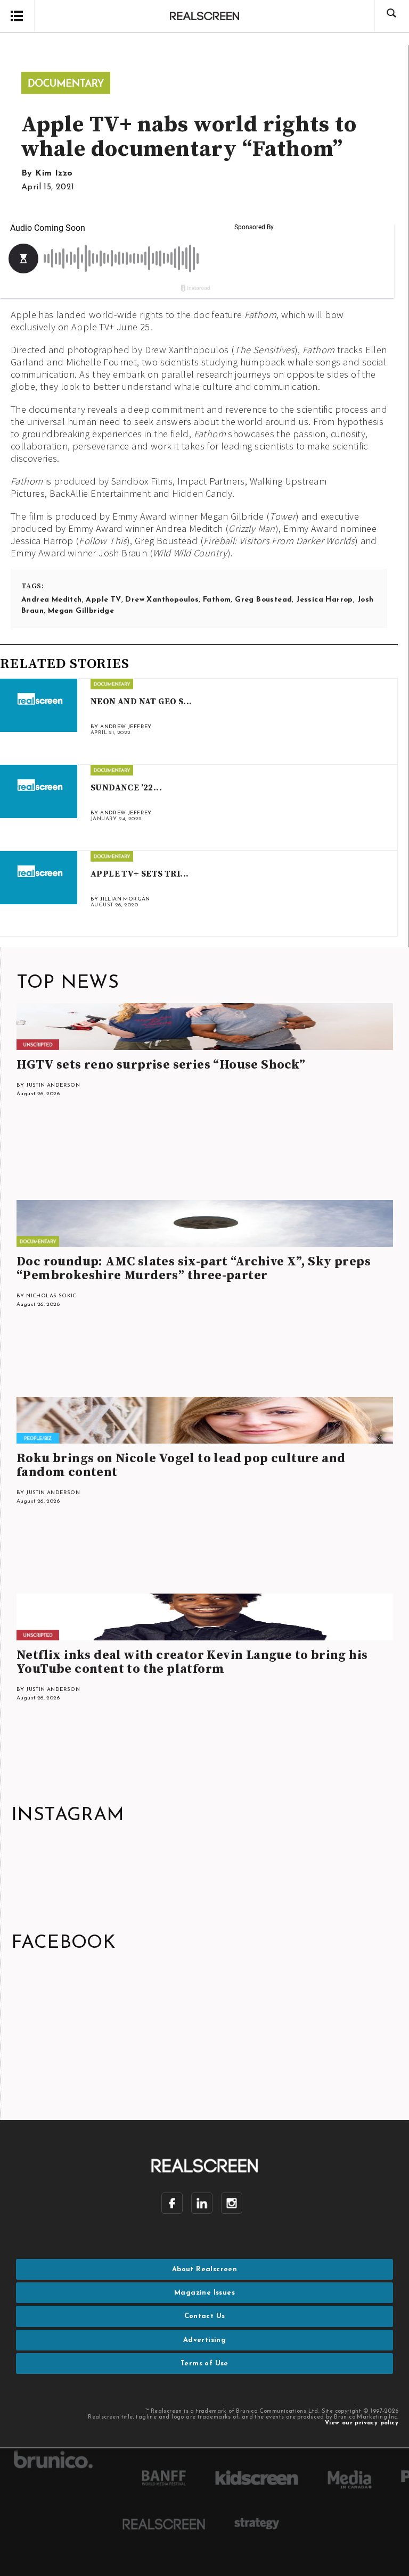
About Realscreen (204, 2269)
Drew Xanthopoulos (162, 600)
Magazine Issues (204, 2293)
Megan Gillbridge (81, 611)
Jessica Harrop (325, 600)
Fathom (217, 600)
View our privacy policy (362, 2423)
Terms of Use (204, 2364)
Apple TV (103, 600)
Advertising (204, 2340)
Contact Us (205, 2316)
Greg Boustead (263, 600)
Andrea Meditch (52, 600)
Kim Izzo (54, 173)
